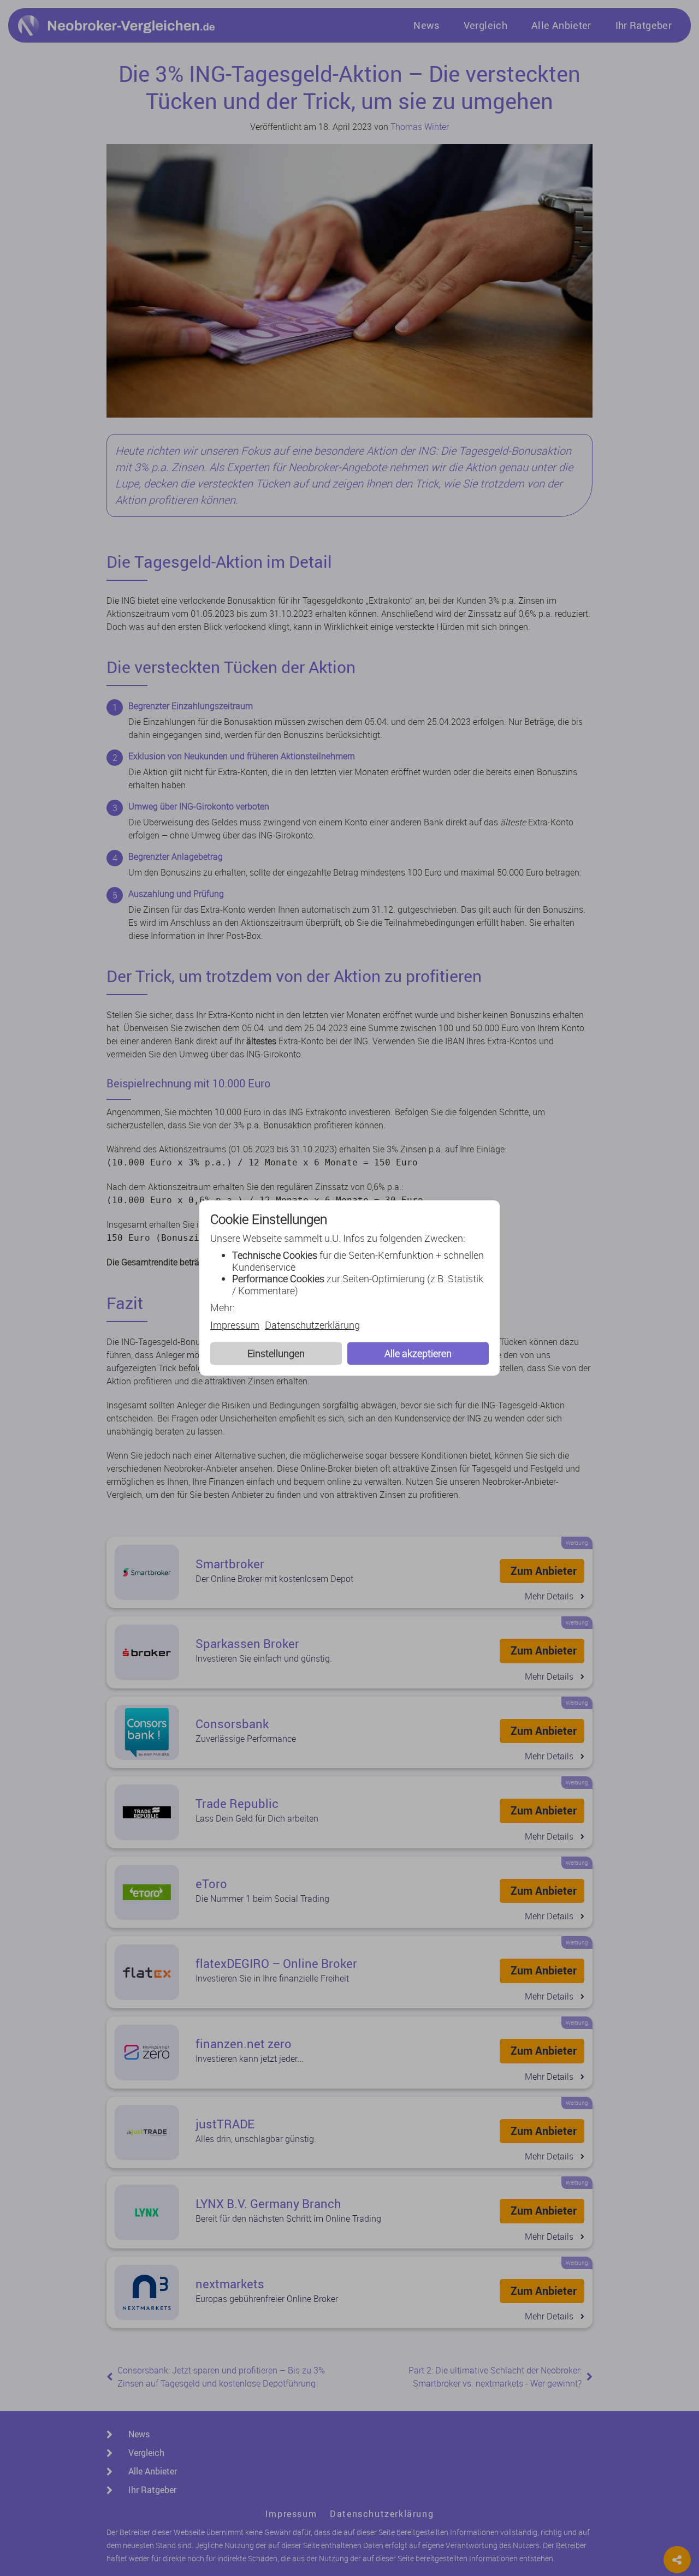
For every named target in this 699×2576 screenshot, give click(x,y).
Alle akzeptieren (418, 1353)
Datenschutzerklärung (312, 1325)
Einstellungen (276, 1353)
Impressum (235, 1325)
